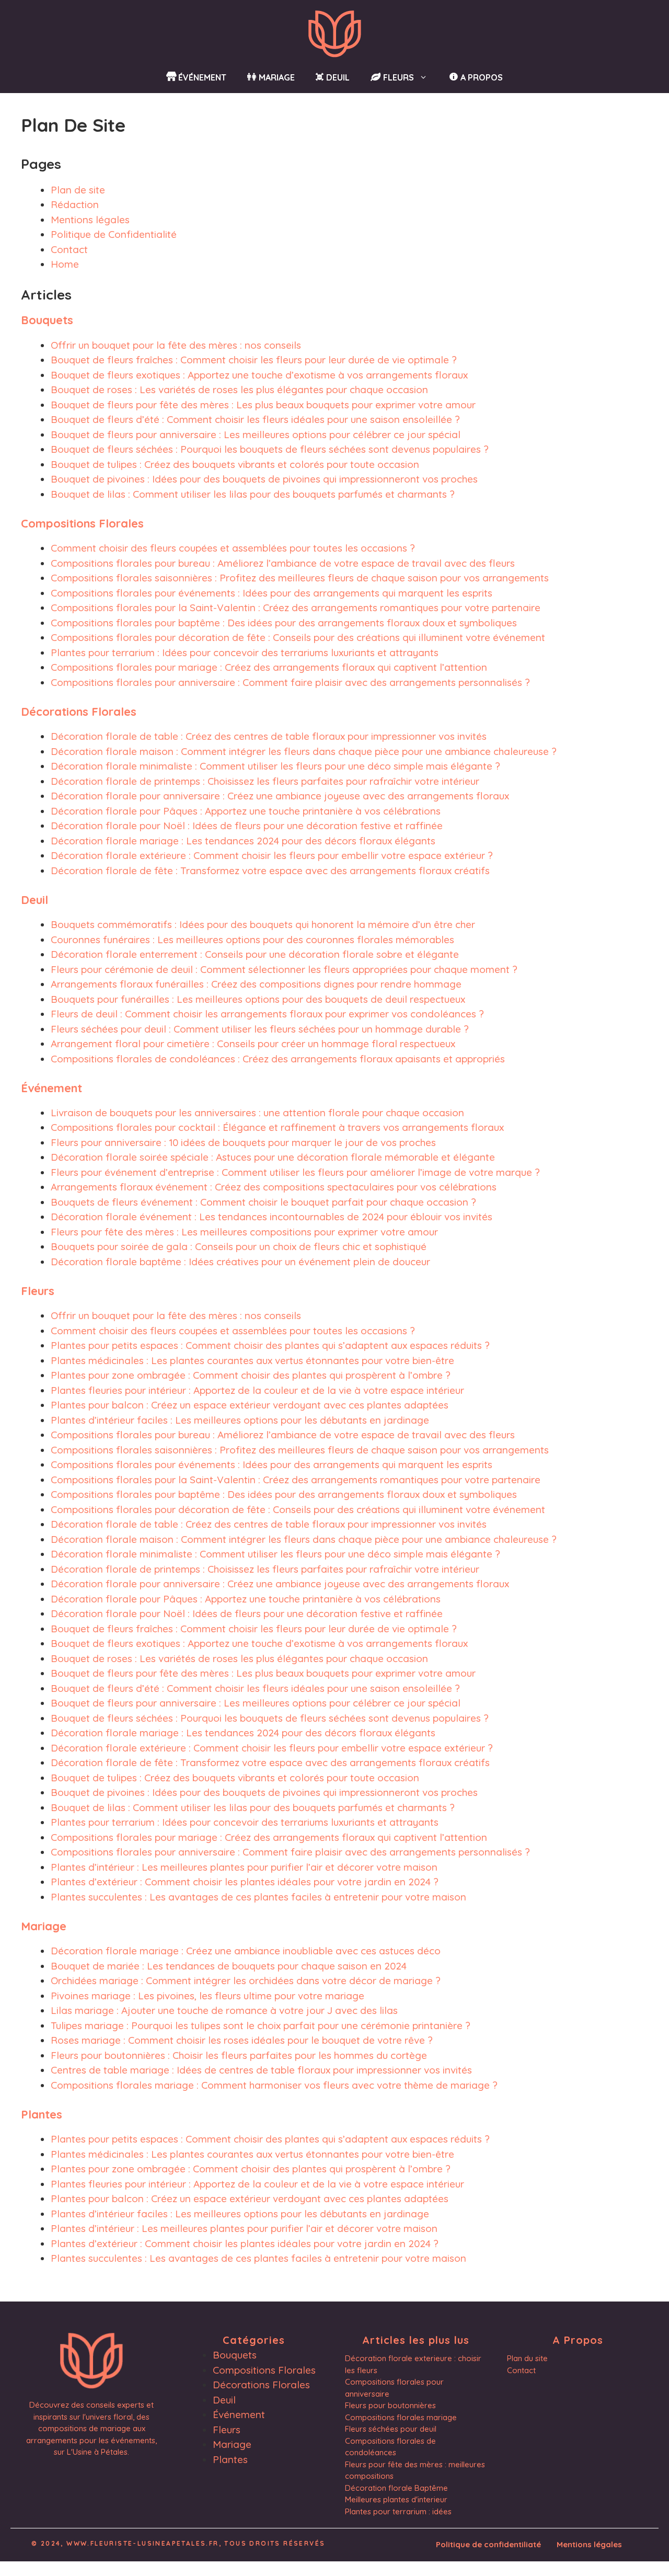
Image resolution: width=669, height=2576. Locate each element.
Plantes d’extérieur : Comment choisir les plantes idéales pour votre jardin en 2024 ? (245, 1882)
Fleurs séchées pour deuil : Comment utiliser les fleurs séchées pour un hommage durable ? (260, 1029)
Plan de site (78, 190)
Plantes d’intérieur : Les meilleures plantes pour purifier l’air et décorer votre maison (244, 1867)
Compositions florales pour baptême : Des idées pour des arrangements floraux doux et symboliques (284, 623)
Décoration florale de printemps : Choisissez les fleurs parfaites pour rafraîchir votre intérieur (265, 781)
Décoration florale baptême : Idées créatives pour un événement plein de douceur (240, 1262)
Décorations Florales (79, 712)
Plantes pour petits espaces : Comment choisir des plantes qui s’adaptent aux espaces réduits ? (270, 1345)
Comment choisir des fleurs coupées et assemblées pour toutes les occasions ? (233, 548)
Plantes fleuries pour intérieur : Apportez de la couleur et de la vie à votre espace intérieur (257, 1390)
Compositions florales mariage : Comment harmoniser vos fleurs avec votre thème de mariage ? (274, 2085)
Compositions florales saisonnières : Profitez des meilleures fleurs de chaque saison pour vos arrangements (300, 578)
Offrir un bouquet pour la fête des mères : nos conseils (176, 345)
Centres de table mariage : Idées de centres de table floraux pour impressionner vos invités (261, 2070)
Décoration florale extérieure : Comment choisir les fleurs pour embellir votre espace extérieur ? (272, 855)
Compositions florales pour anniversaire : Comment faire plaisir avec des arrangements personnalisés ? (290, 682)
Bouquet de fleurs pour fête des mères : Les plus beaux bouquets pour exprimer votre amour (263, 405)
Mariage (44, 1926)
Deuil (34, 900)
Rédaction (75, 204)
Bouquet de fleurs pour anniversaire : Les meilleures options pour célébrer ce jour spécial (256, 434)
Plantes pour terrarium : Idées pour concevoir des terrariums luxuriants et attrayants (245, 652)
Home (65, 264)
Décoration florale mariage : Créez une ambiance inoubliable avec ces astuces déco (246, 1951)
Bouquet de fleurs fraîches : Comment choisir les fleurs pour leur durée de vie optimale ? (254, 360)
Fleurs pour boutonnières (390, 2405)
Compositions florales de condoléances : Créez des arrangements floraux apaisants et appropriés (278, 1059)
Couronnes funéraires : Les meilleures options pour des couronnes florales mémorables (252, 940)
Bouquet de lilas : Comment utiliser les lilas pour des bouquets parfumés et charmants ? (253, 494)
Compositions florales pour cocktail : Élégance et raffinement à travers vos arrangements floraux (277, 1127)
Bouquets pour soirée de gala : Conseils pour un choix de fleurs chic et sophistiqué (239, 1246)
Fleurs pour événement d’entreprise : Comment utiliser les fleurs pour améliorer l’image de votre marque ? (295, 1172)
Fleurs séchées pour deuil (391, 2429)
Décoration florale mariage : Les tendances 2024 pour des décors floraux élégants (243, 841)
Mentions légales (90, 220)
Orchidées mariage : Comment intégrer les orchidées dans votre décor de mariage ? (246, 1980)
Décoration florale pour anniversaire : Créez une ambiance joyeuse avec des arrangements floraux (280, 796)
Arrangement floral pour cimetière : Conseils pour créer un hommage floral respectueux (253, 1044)
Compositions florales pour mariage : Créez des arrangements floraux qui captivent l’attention (269, 667)
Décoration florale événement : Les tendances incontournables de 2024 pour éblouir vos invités (272, 1217)
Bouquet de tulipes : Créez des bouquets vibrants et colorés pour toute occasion (235, 464)
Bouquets (47, 320)
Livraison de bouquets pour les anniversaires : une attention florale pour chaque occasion (257, 1113)
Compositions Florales (82, 523)
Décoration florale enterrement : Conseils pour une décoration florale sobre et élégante (255, 954)
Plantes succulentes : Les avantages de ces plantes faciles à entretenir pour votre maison (258, 1897)
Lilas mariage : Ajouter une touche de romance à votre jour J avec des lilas (224, 2010)
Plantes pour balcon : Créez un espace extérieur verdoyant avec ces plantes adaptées (250, 1405)
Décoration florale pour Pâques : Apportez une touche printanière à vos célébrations (246, 811)
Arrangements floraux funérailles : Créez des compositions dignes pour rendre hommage (256, 984)
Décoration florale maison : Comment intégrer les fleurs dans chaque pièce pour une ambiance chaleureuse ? (304, 751)
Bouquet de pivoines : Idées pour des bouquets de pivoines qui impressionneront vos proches (264, 479)
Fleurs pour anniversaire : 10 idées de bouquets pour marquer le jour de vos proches (243, 1142)
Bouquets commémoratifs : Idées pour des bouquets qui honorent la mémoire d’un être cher (263, 924)
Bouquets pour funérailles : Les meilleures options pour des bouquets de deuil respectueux (258, 999)
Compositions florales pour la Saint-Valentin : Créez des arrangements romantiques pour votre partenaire (296, 608)
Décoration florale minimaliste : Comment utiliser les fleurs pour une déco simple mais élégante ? (275, 766)
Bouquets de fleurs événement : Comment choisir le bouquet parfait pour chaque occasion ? (263, 1202)
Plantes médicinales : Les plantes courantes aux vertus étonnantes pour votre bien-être (252, 1360)
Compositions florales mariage (401, 2417)
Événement (51, 1088)
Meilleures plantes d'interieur (396, 2499)
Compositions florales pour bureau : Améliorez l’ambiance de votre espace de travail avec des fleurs (283, 563)
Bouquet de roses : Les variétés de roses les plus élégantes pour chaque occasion (239, 390)
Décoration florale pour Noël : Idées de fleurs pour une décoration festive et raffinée (247, 826)
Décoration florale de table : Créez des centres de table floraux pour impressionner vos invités (269, 736)
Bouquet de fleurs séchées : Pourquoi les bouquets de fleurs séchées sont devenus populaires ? (270, 449)
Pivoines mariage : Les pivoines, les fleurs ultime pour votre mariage (207, 1996)
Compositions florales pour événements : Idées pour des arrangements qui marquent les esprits (272, 593)
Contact (69, 249)
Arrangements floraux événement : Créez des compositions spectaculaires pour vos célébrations (274, 1187)
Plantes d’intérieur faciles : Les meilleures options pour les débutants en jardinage (240, 1420)
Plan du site (527, 2358)
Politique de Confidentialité (114, 234)
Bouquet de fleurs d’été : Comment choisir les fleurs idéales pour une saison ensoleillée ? (255, 419)
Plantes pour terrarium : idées (398, 2511)
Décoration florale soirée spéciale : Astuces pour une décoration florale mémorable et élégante (273, 1157)
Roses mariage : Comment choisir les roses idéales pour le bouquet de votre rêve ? (242, 2040)
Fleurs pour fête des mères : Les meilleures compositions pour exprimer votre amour (244, 1232)
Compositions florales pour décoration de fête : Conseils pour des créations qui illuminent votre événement (298, 637)
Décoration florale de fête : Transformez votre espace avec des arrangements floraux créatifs (270, 871)
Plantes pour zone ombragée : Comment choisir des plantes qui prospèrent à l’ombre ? (251, 1375)
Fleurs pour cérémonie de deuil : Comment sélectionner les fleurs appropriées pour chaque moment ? (284, 969)
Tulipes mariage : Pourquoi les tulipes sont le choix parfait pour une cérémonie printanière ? (261, 2025)
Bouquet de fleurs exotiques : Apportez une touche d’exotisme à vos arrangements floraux (259, 375)
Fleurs (38, 1291)
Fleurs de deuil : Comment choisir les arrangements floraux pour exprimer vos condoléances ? (267, 1014)
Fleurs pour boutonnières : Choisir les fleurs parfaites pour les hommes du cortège (239, 2055)
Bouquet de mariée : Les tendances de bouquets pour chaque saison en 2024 (229, 1966)
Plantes (42, 2114)
